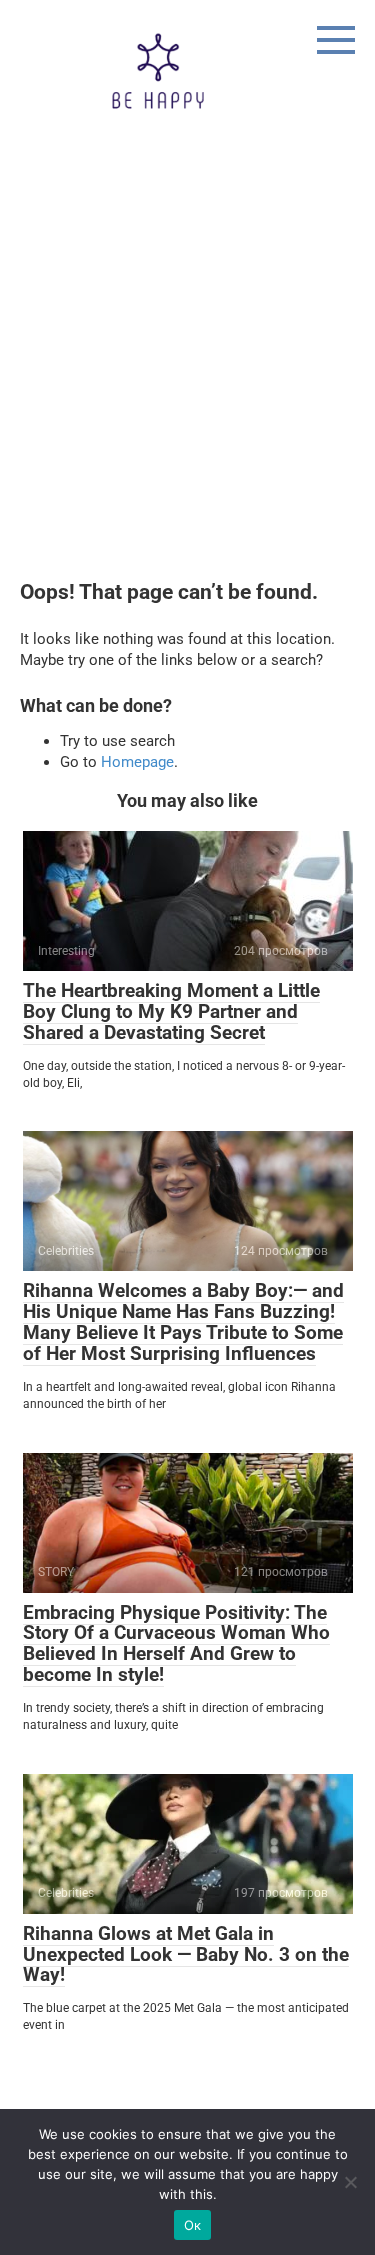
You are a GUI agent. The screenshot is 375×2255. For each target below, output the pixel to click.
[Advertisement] (187, 383)
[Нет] (350, 2182)
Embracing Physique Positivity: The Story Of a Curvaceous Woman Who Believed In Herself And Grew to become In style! (176, 1644)
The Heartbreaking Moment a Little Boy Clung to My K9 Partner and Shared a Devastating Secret (171, 1011)
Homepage (137, 762)
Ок (193, 2225)
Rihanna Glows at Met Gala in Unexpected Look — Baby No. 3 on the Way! (186, 1954)
